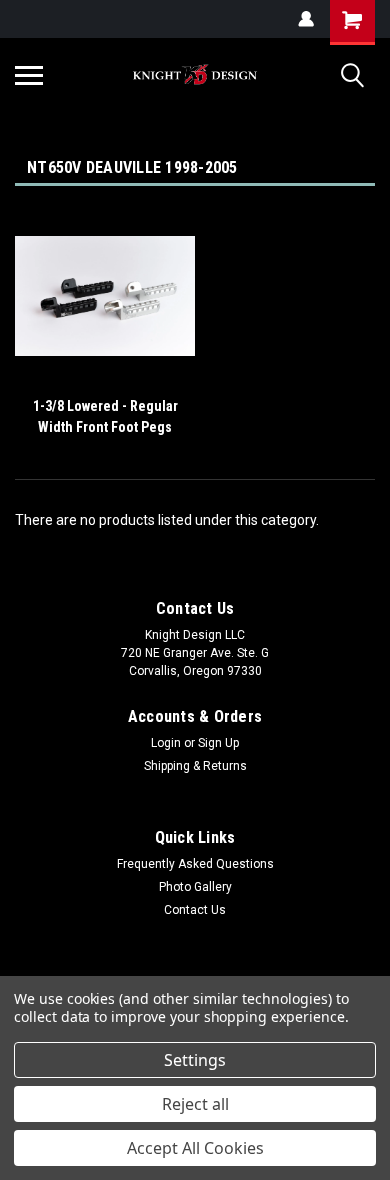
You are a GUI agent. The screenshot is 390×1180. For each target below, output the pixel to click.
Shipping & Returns (195, 766)
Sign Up (218, 743)
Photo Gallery (195, 887)
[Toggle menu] (29, 75)
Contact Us (195, 910)
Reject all (195, 1104)
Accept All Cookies (195, 1148)
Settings (195, 1060)
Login (166, 743)
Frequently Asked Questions (195, 864)
